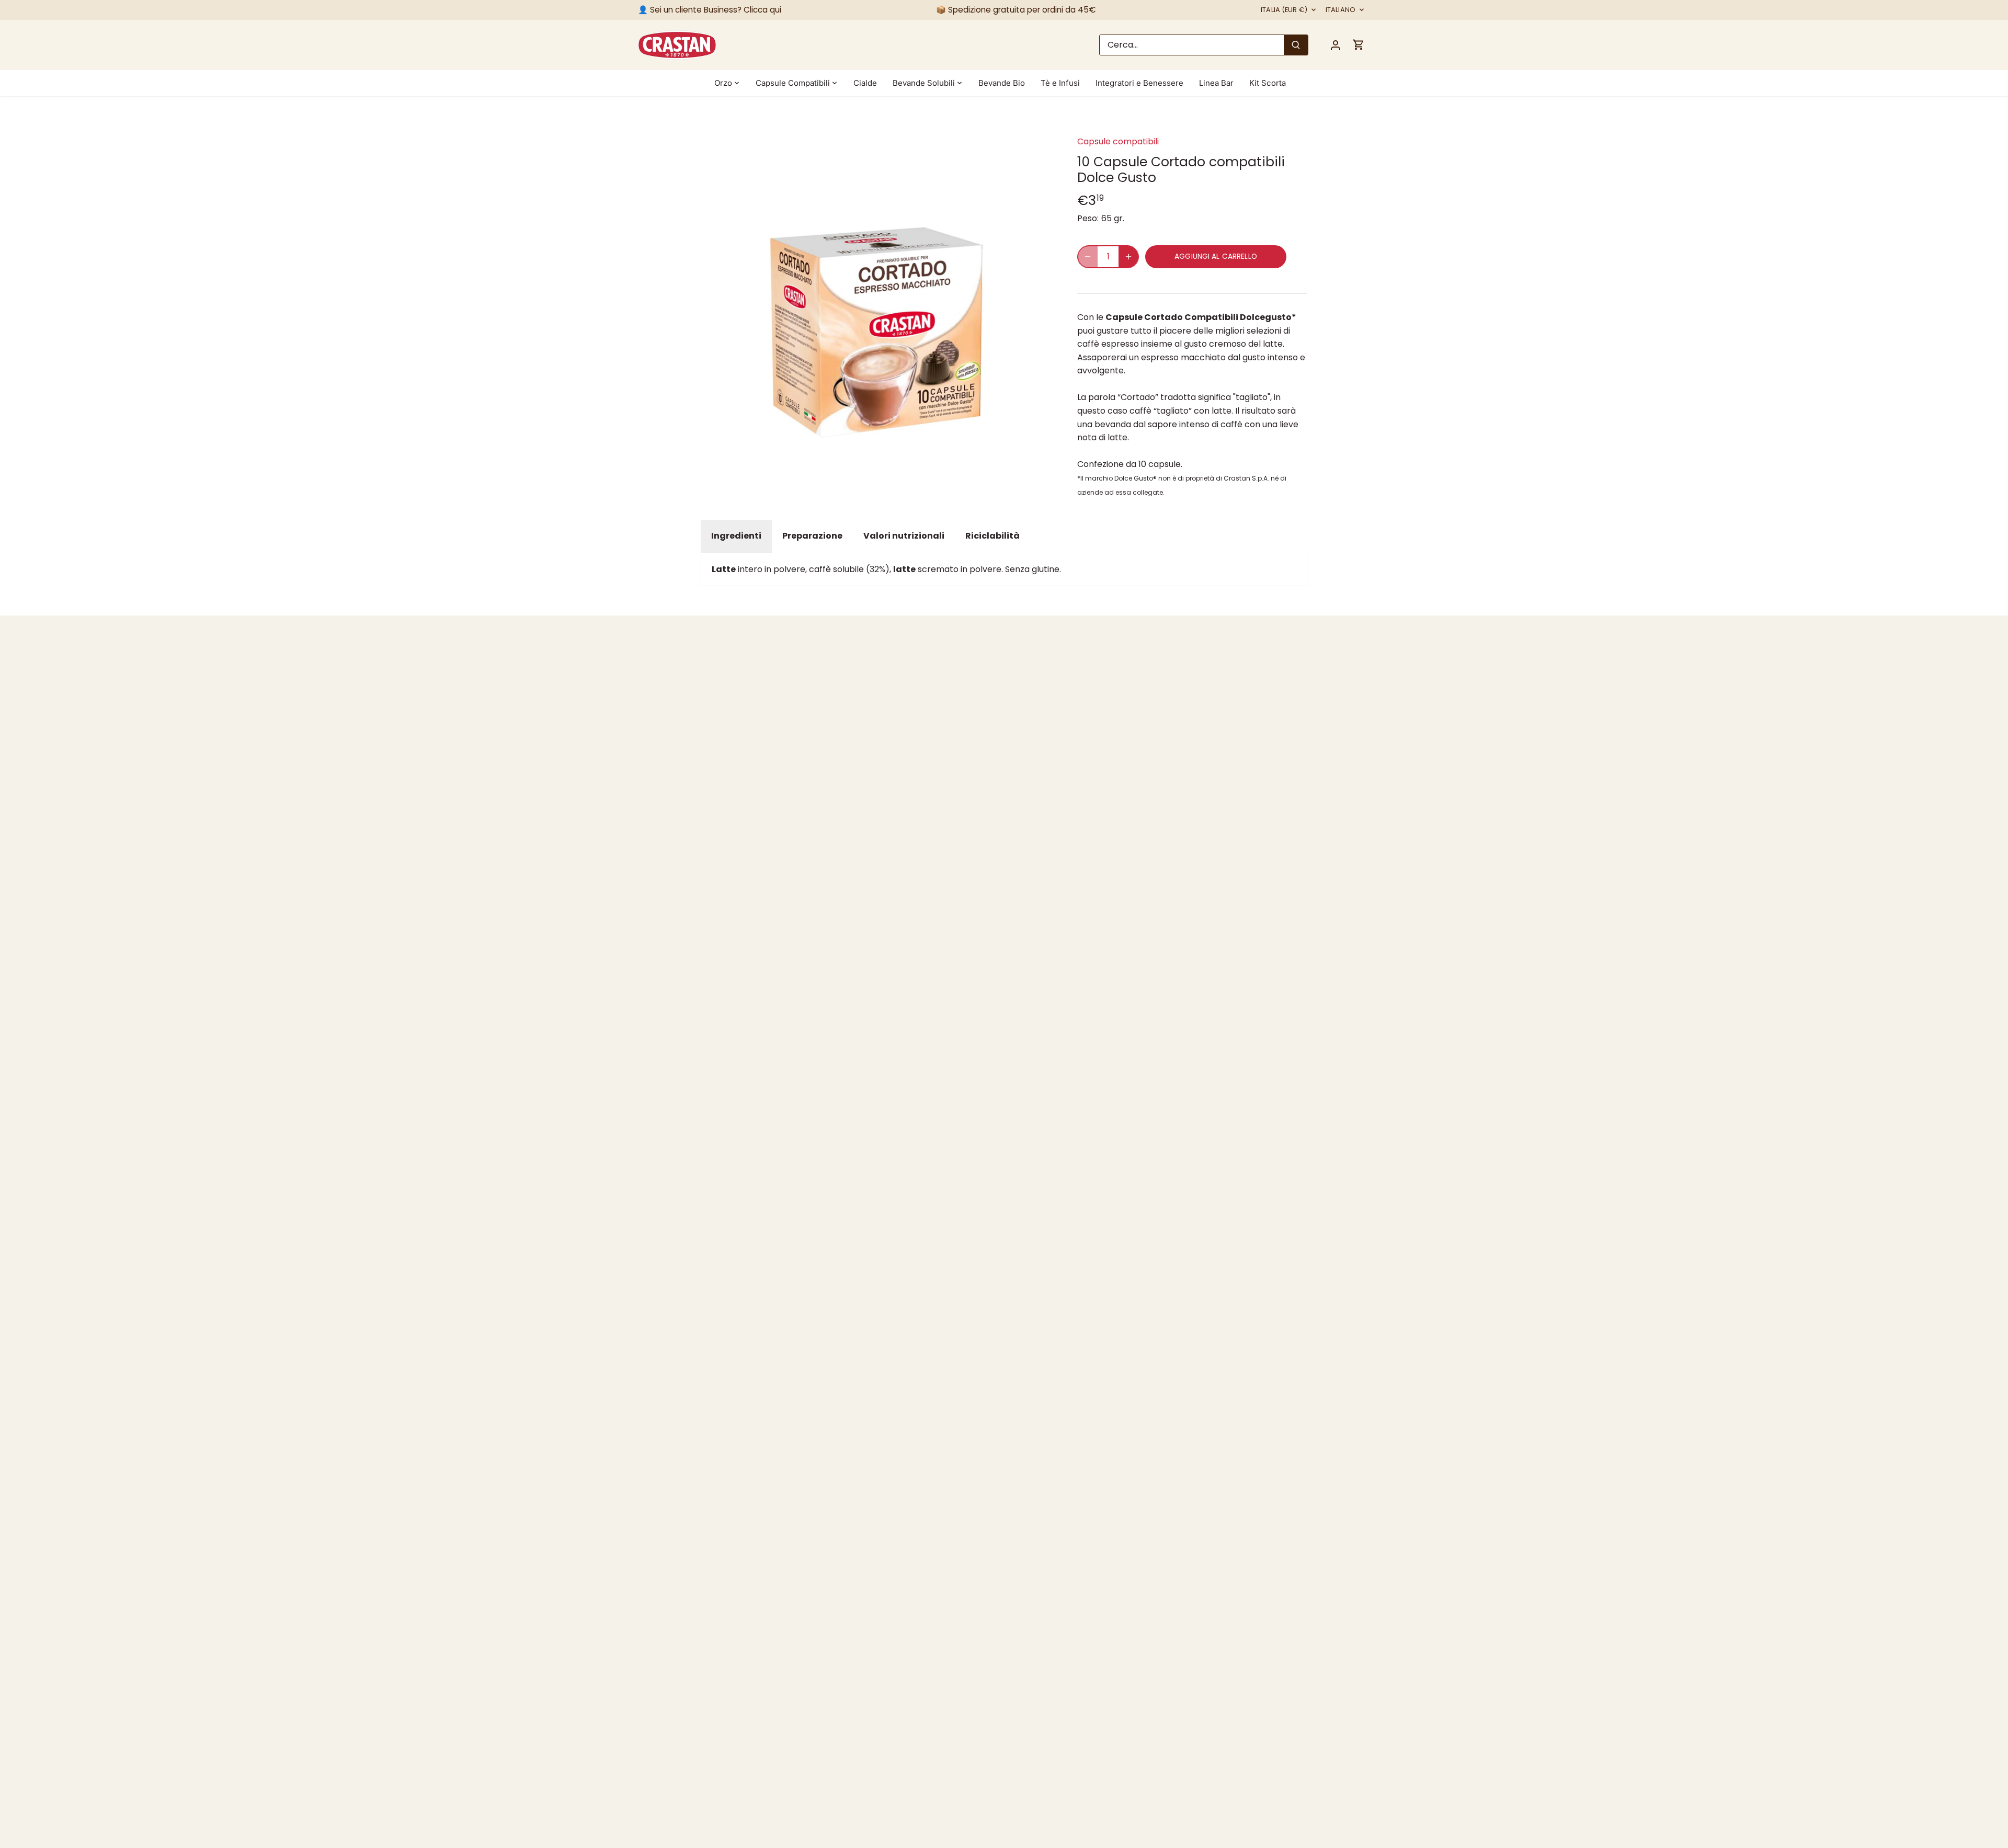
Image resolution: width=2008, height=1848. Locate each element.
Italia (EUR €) (1284, 10)
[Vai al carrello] (1359, 45)
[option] (876, 292)
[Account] (1336, 45)
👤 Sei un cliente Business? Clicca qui (710, 10)
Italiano (1340, 10)
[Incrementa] (1128, 257)
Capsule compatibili (1118, 141)
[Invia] (1296, 45)
